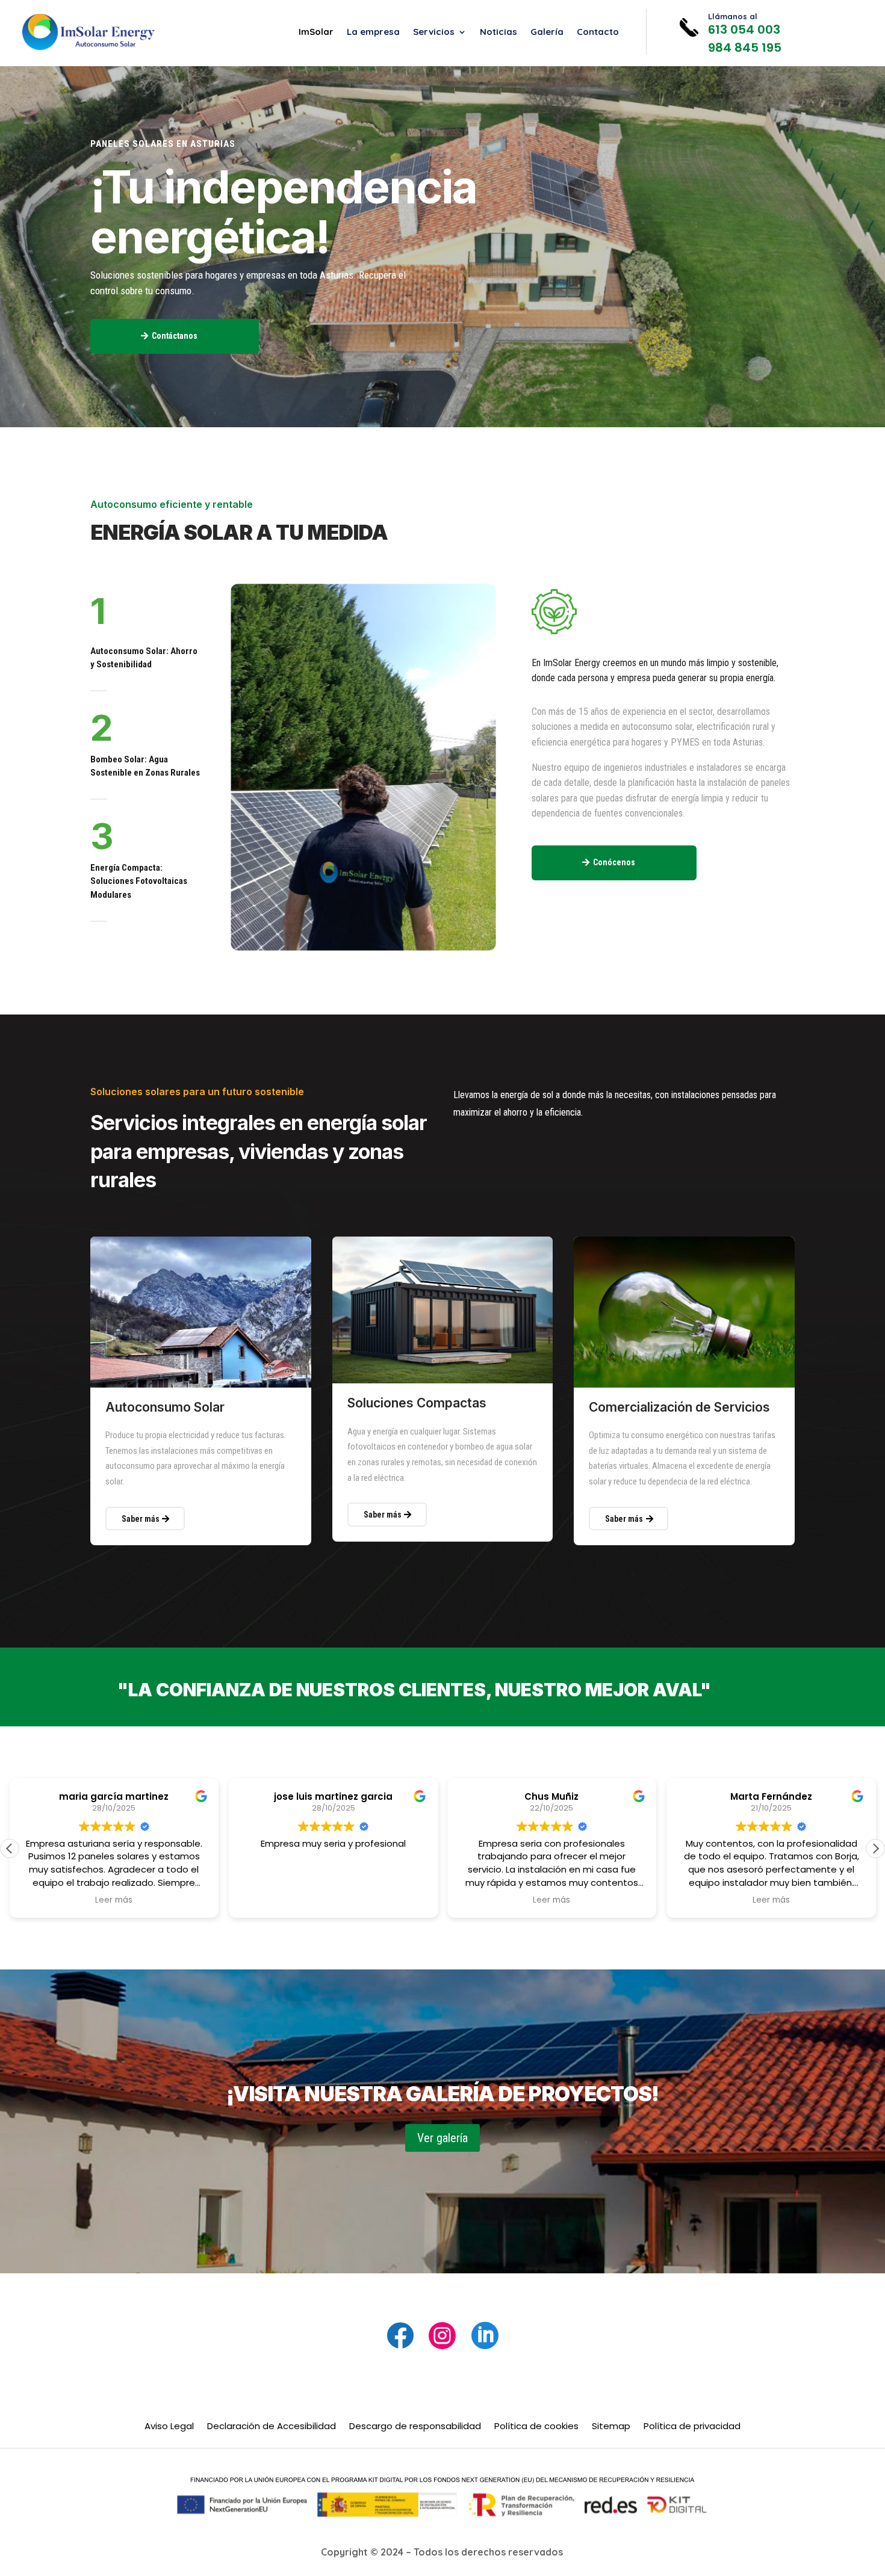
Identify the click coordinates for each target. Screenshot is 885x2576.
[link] (88, 32)
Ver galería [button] (442, 2138)
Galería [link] (547, 32)
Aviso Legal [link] (169, 2427)
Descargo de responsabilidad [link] (415, 2427)
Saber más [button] (141, 1519)
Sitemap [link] (611, 2427)
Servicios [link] (434, 32)
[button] (875, 1849)
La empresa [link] (373, 32)
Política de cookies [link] (536, 2427)
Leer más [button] (114, 1900)
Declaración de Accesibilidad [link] (272, 2427)
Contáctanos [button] (175, 336)
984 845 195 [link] (745, 48)
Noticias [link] (498, 32)
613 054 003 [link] (744, 29)
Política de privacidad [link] (692, 2427)
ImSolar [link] (316, 32)
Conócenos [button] (614, 862)
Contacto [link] (598, 32)
